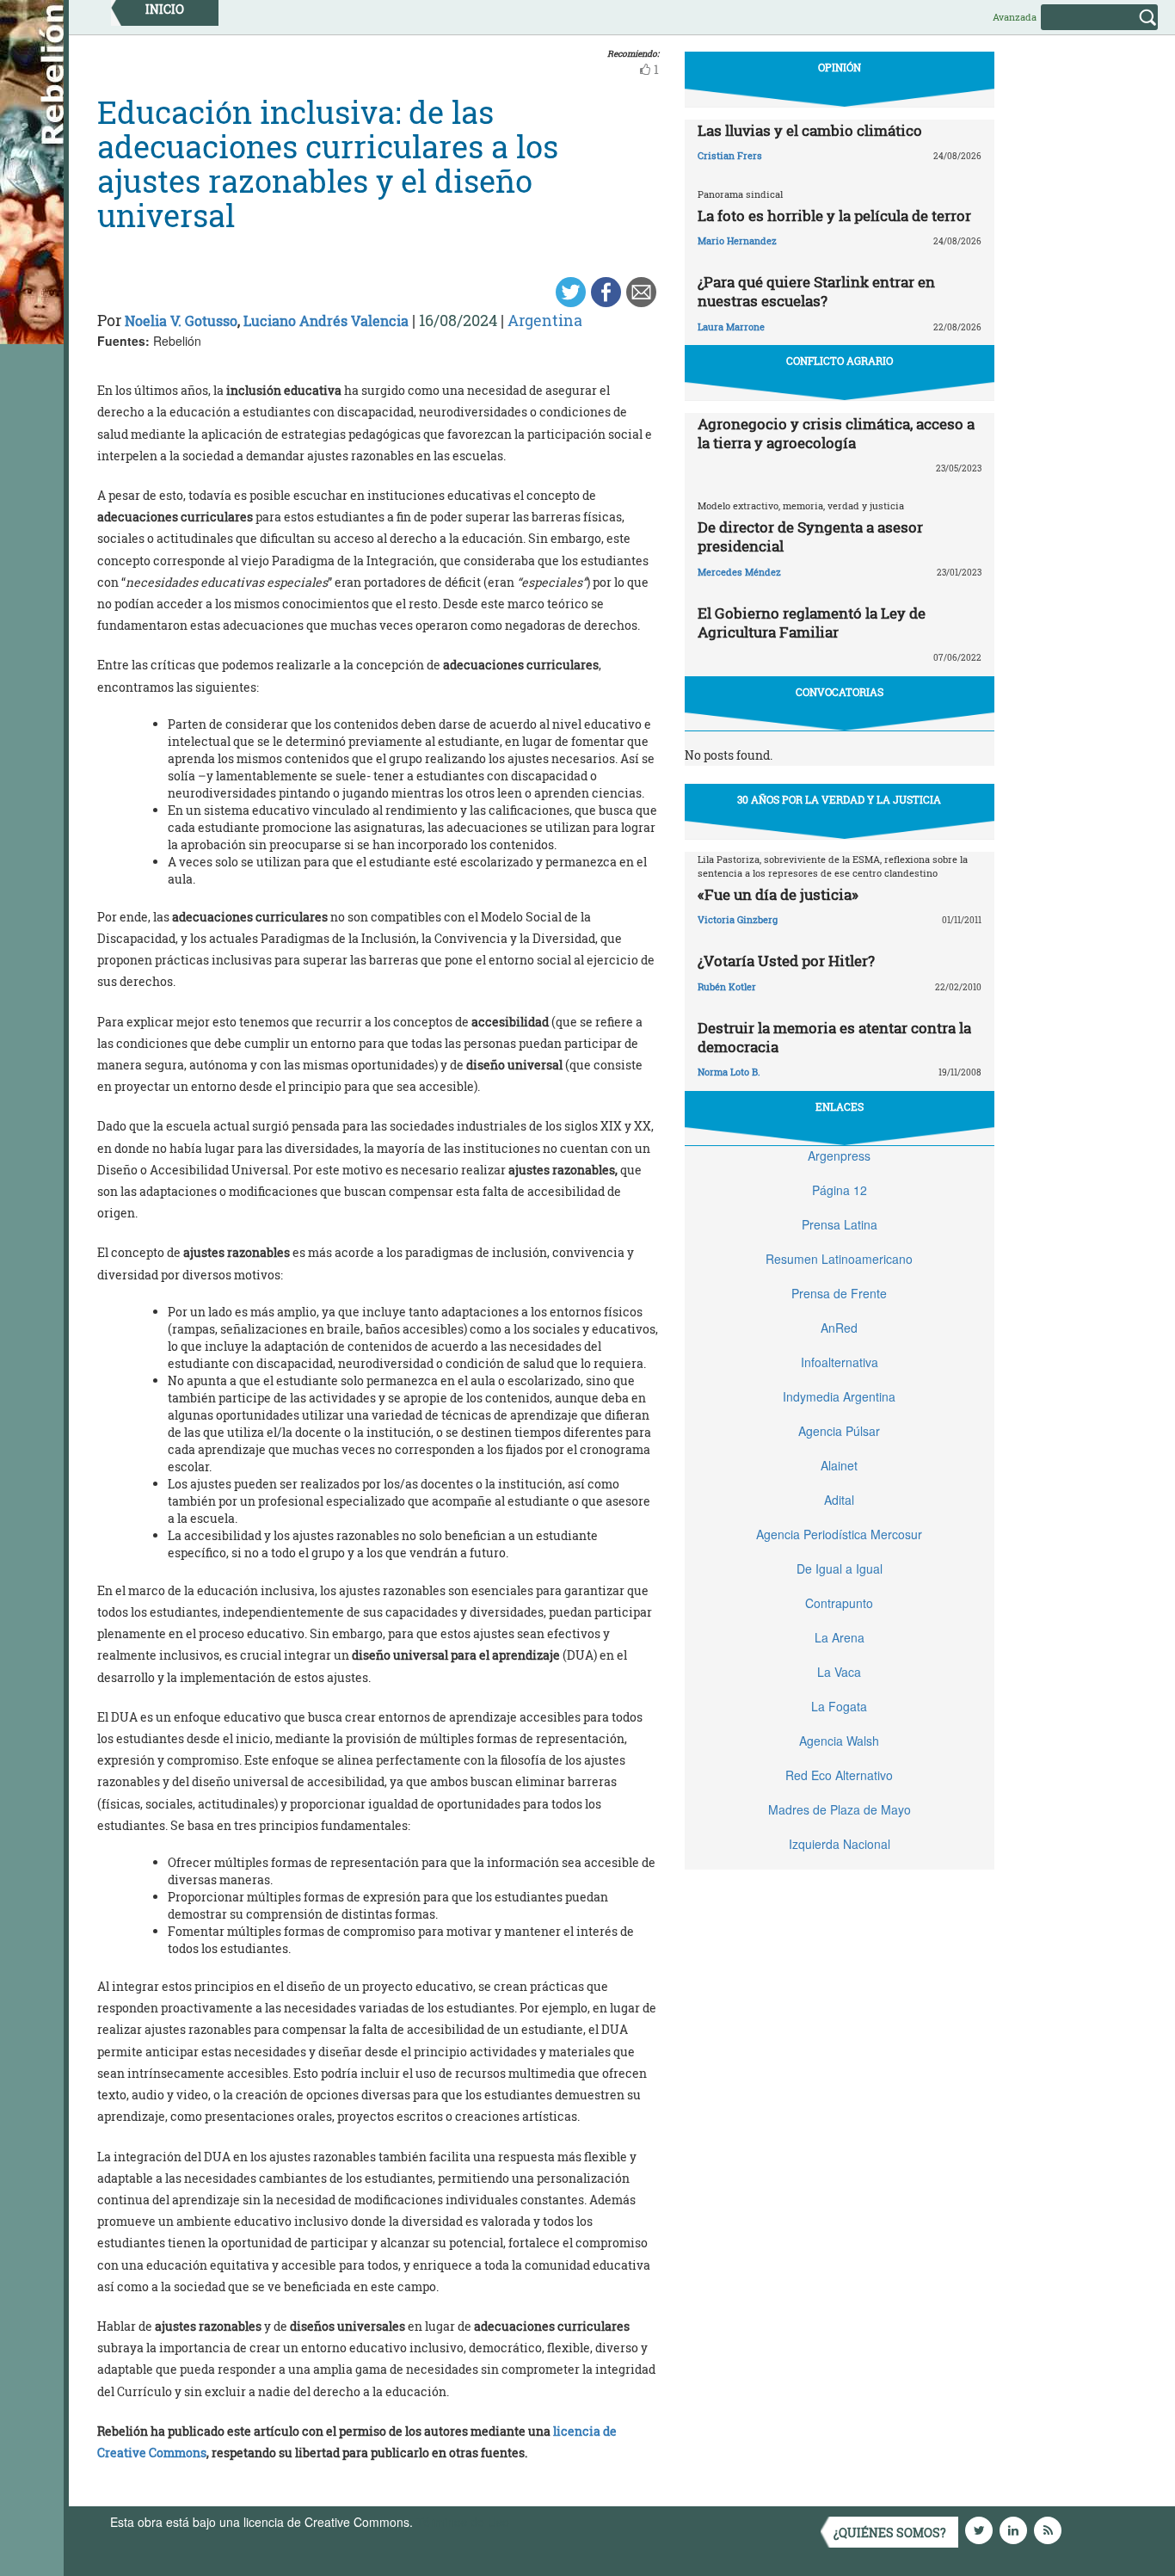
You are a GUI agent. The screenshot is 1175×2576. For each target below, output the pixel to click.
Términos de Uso (463, 2522)
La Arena (840, 1637)
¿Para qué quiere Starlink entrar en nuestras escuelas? (816, 291)
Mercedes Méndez (739, 572)
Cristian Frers (730, 155)
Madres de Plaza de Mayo (840, 1809)
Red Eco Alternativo (839, 1775)
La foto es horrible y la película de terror (834, 216)
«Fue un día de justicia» (778, 894)
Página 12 (840, 1190)
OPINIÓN (840, 67)
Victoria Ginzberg (738, 919)
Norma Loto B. (729, 1072)
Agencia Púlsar (839, 1431)
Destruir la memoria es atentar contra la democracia (834, 1037)
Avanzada (1015, 17)
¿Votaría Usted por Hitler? (786, 961)
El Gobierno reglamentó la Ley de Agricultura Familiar (812, 622)
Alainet (839, 1465)
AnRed (839, 1328)
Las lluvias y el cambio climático (810, 130)
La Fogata (839, 1706)
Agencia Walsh (839, 1741)
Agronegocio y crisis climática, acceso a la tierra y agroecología (836, 433)
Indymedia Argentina (839, 1396)
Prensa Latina (840, 1224)
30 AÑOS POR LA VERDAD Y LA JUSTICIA (839, 799)
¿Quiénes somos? (890, 2533)
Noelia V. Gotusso (181, 320)
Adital (839, 1500)
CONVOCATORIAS (840, 692)
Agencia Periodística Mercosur (839, 1534)
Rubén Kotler (727, 986)
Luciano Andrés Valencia (326, 320)
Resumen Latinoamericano (839, 1259)
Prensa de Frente (839, 1293)
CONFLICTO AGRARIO (840, 361)
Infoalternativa (840, 1362)
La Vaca (839, 1672)
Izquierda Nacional (840, 1844)
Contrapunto (839, 1603)
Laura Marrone (731, 327)
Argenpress (839, 1156)
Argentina (545, 320)
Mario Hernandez (737, 240)
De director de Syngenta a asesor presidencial (810, 536)
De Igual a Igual (840, 1568)
